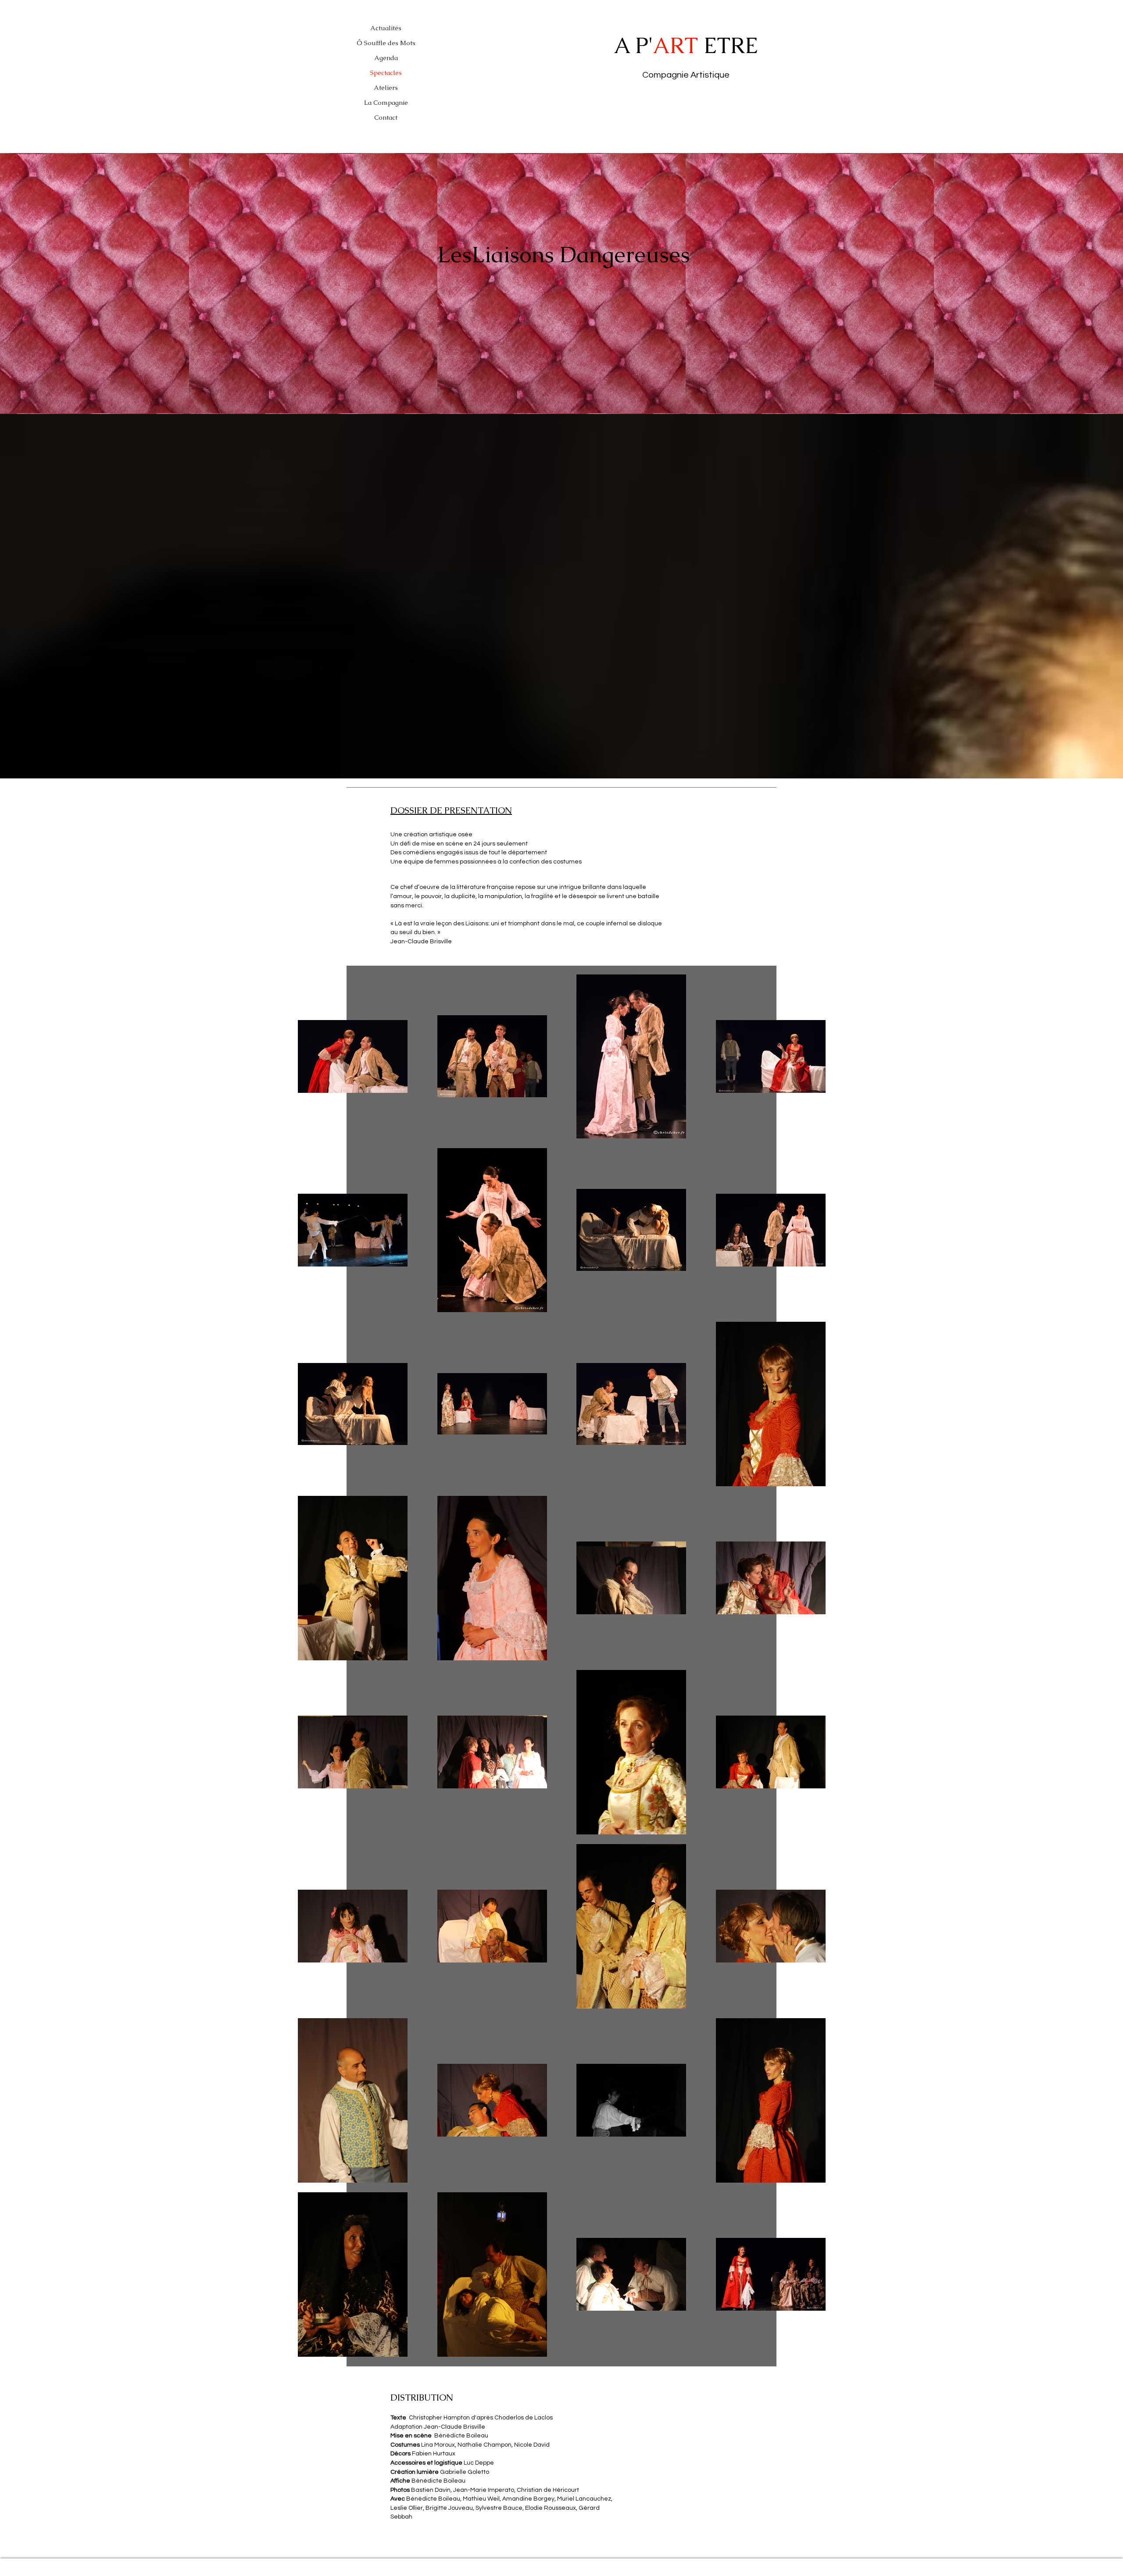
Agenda (386, 58)
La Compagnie (386, 102)
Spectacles (386, 73)
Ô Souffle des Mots (386, 43)
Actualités (386, 28)
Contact (386, 117)
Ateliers (386, 87)
